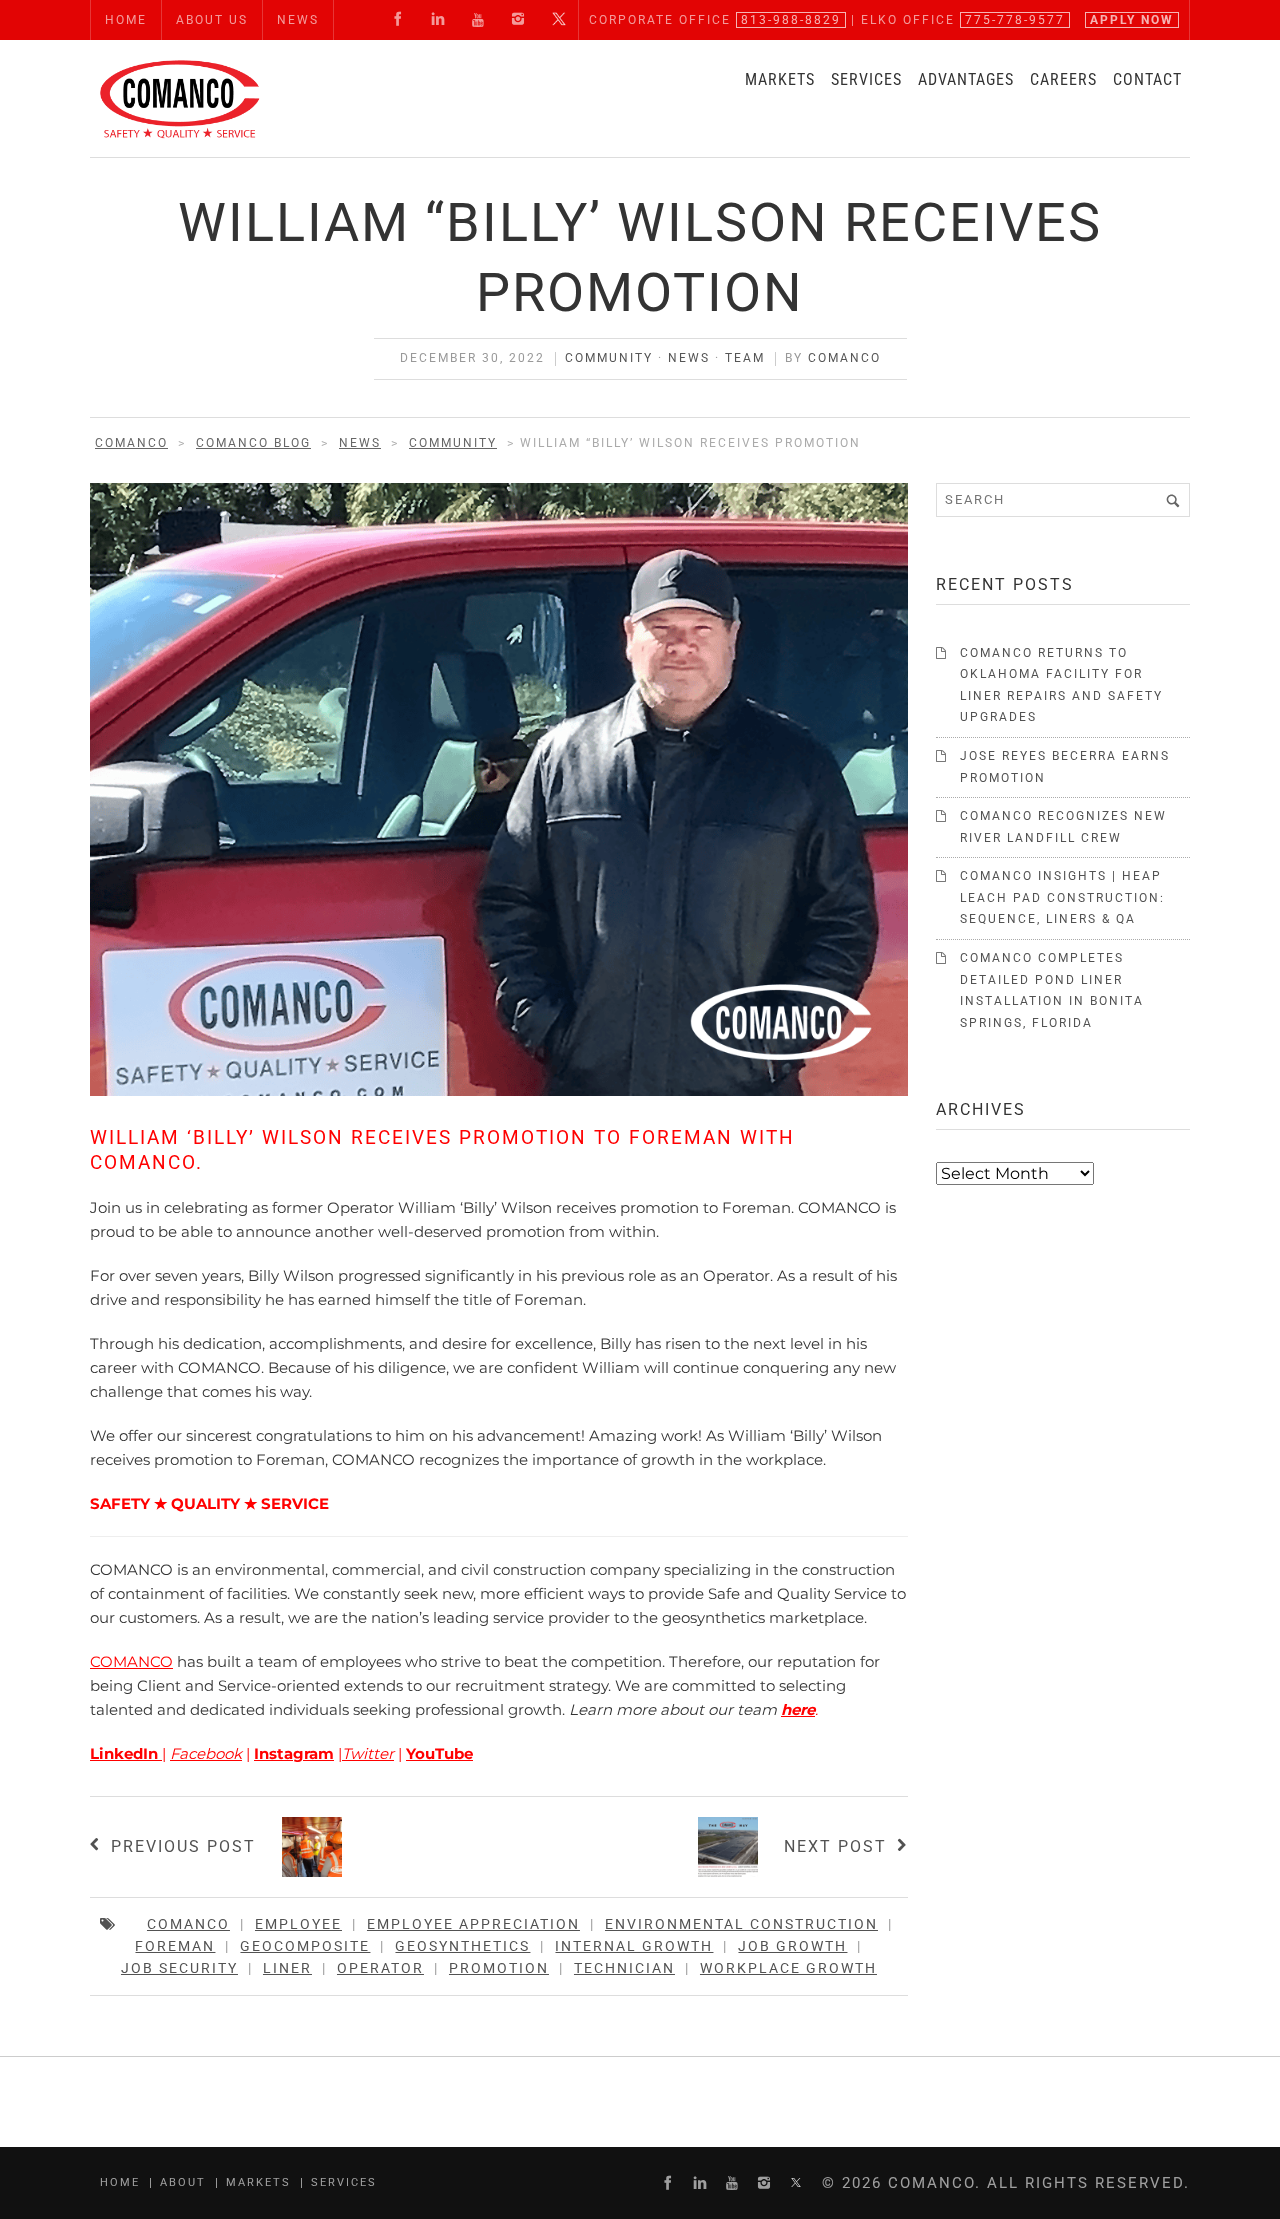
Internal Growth (634, 1946)
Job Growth (792, 1946)
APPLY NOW (1132, 20)
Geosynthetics (462, 1946)
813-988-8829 (791, 20)
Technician (624, 1968)
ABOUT (183, 2182)
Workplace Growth (788, 1968)
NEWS (298, 20)
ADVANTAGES (966, 79)
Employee (298, 1924)
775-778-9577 (1015, 20)
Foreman (175, 1946)
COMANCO (844, 358)
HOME (126, 20)
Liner (287, 1968)
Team (745, 358)
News (689, 358)
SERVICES (866, 79)
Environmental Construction (741, 1924)
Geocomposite (305, 1946)
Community (609, 358)
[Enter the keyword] (1173, 500)
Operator (380, 1968)
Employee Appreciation (473, 1924)
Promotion (499, 1968)
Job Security (179, 1968)
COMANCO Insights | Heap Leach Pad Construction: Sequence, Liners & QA (1062, 897)
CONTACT (1147, 79)
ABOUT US (212, 20)
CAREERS (1063, 79)
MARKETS (780, 79)
